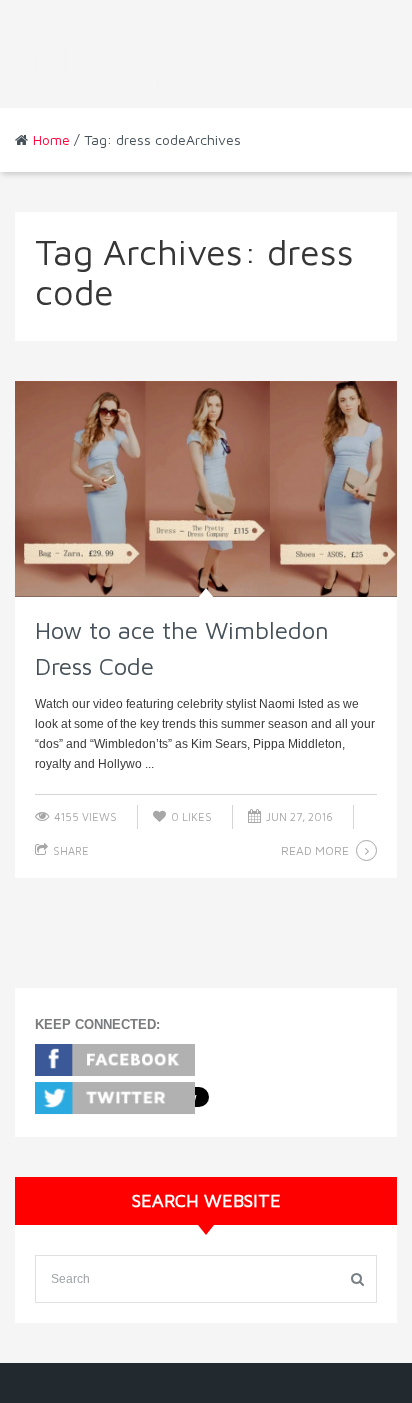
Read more (315, 850)
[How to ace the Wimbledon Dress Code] (206, 488)
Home (51, 139)
